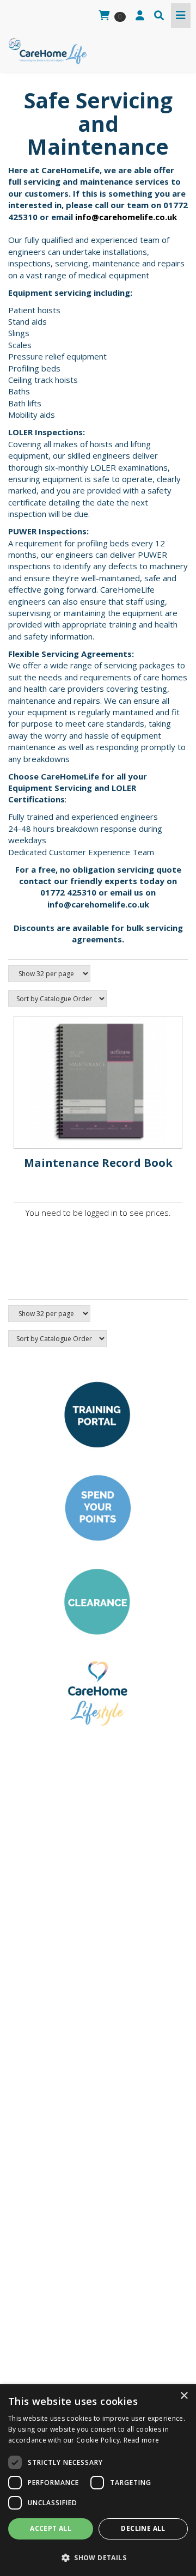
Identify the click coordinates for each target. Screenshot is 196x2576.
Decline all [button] (143, 2528)
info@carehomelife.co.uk (126, 217)
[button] (98, 2557)
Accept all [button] (51, 2528)
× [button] (184, 2396)
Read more (142, 2440)
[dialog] (98, 2480)
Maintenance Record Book (98, 1163)
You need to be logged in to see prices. (98, 1213)
